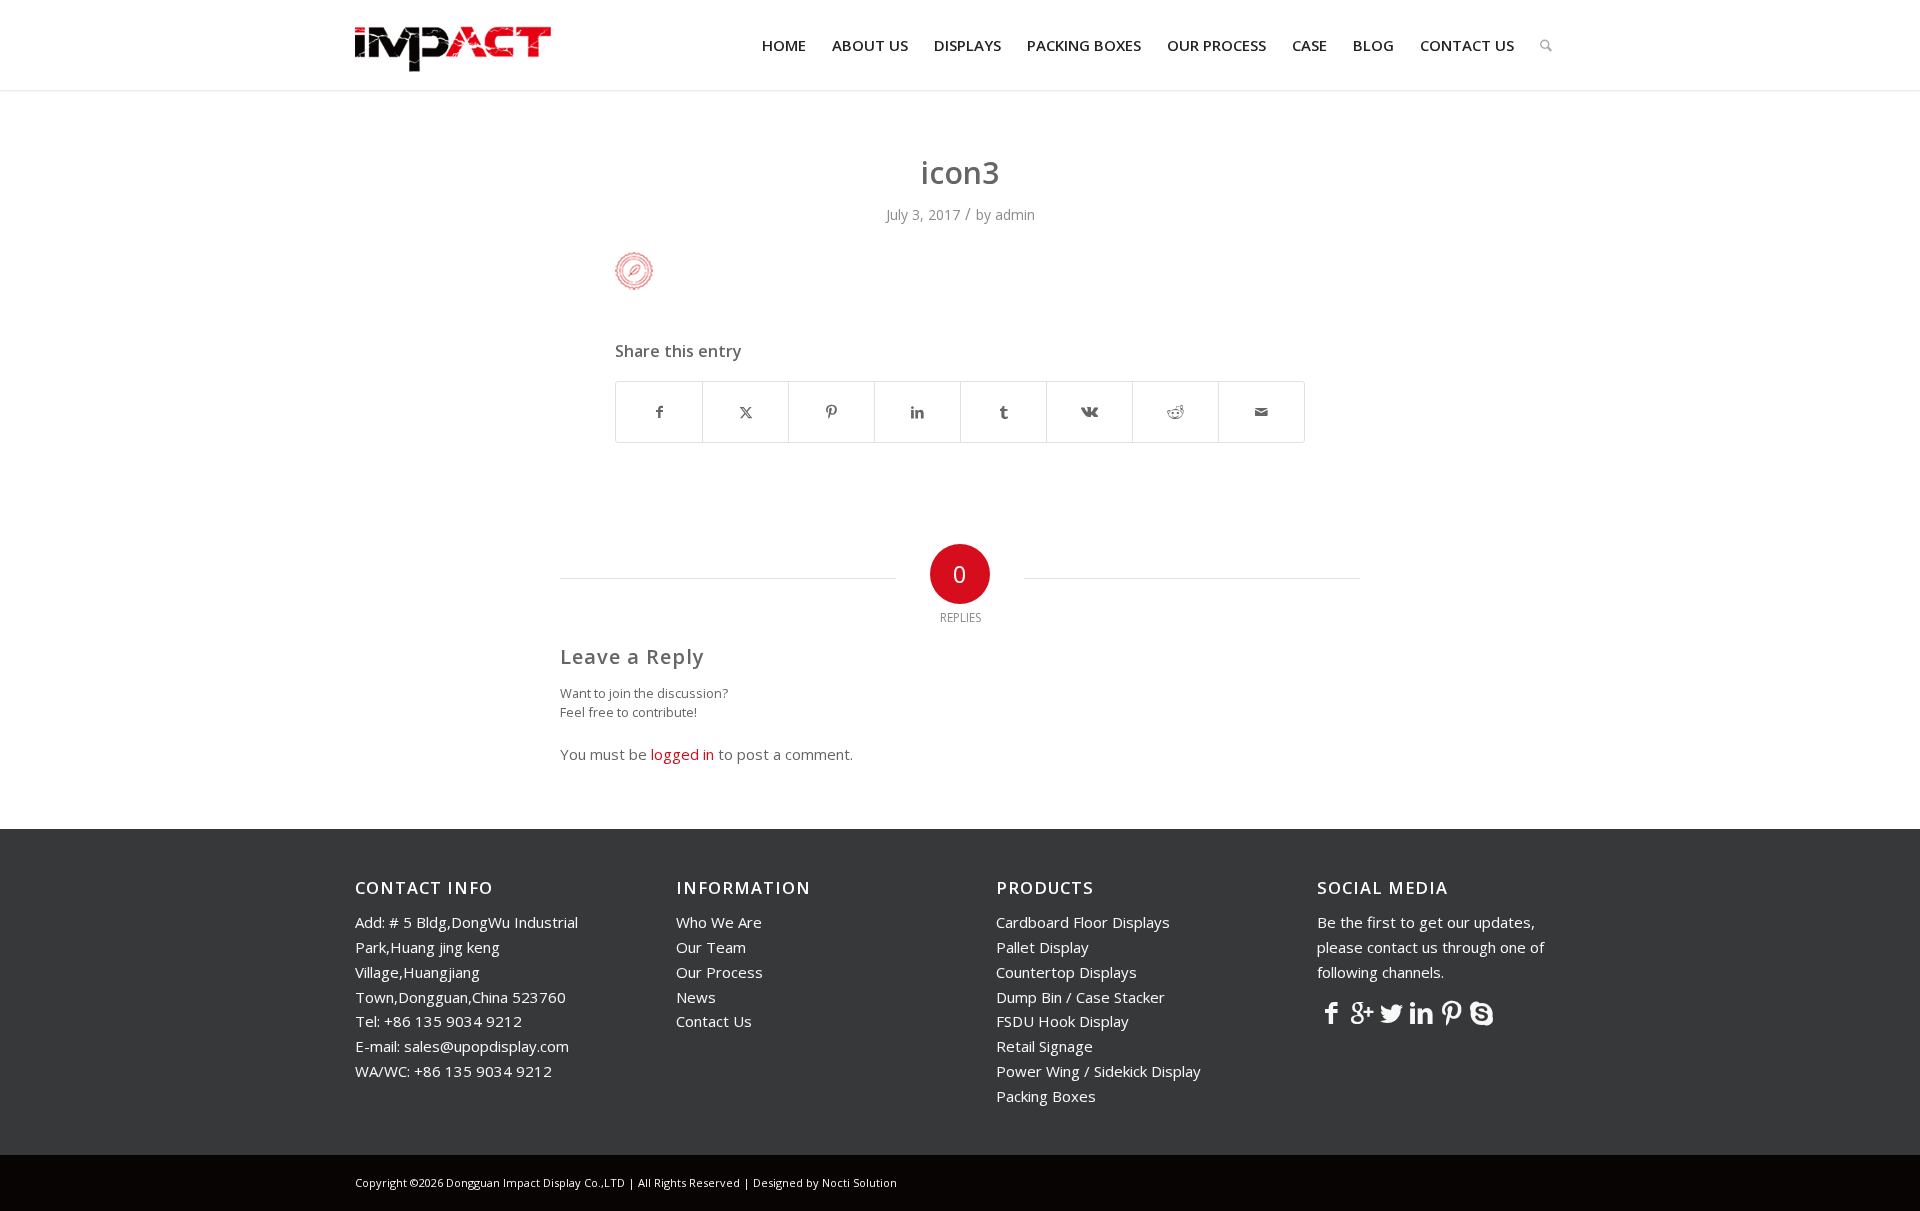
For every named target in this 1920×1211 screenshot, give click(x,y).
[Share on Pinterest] (831, 412)
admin (1015, 214)
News (696, 997)
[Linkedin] (1422, 1012)
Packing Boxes (1046, 1096)
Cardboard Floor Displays (1083, 922)
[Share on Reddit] (1175, 412)
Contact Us (714, 1021)
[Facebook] (1332, 1012)
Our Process (719, 972)
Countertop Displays (1066, 972)
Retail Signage (1044, 1046)
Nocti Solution (859, 1182)
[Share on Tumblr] (1003, 412)
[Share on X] (745, 412)
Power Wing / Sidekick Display (1098, 1071)
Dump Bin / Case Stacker (1080, 997)
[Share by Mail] (1261, 412)
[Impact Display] (453, 45)
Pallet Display (1042, 947)
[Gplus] (1362, 1012)
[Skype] (1482, 1012)
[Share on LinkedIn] (917, 412)
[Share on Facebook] (659, 412)
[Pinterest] (1452, 1012)
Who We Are (719, 922)
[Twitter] (1392, 1012)
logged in (682, 754)
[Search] (1546, 45)
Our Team (711, 947)
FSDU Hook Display (1062, 1021)
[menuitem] (784, 45)
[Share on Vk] (1089, 412)
